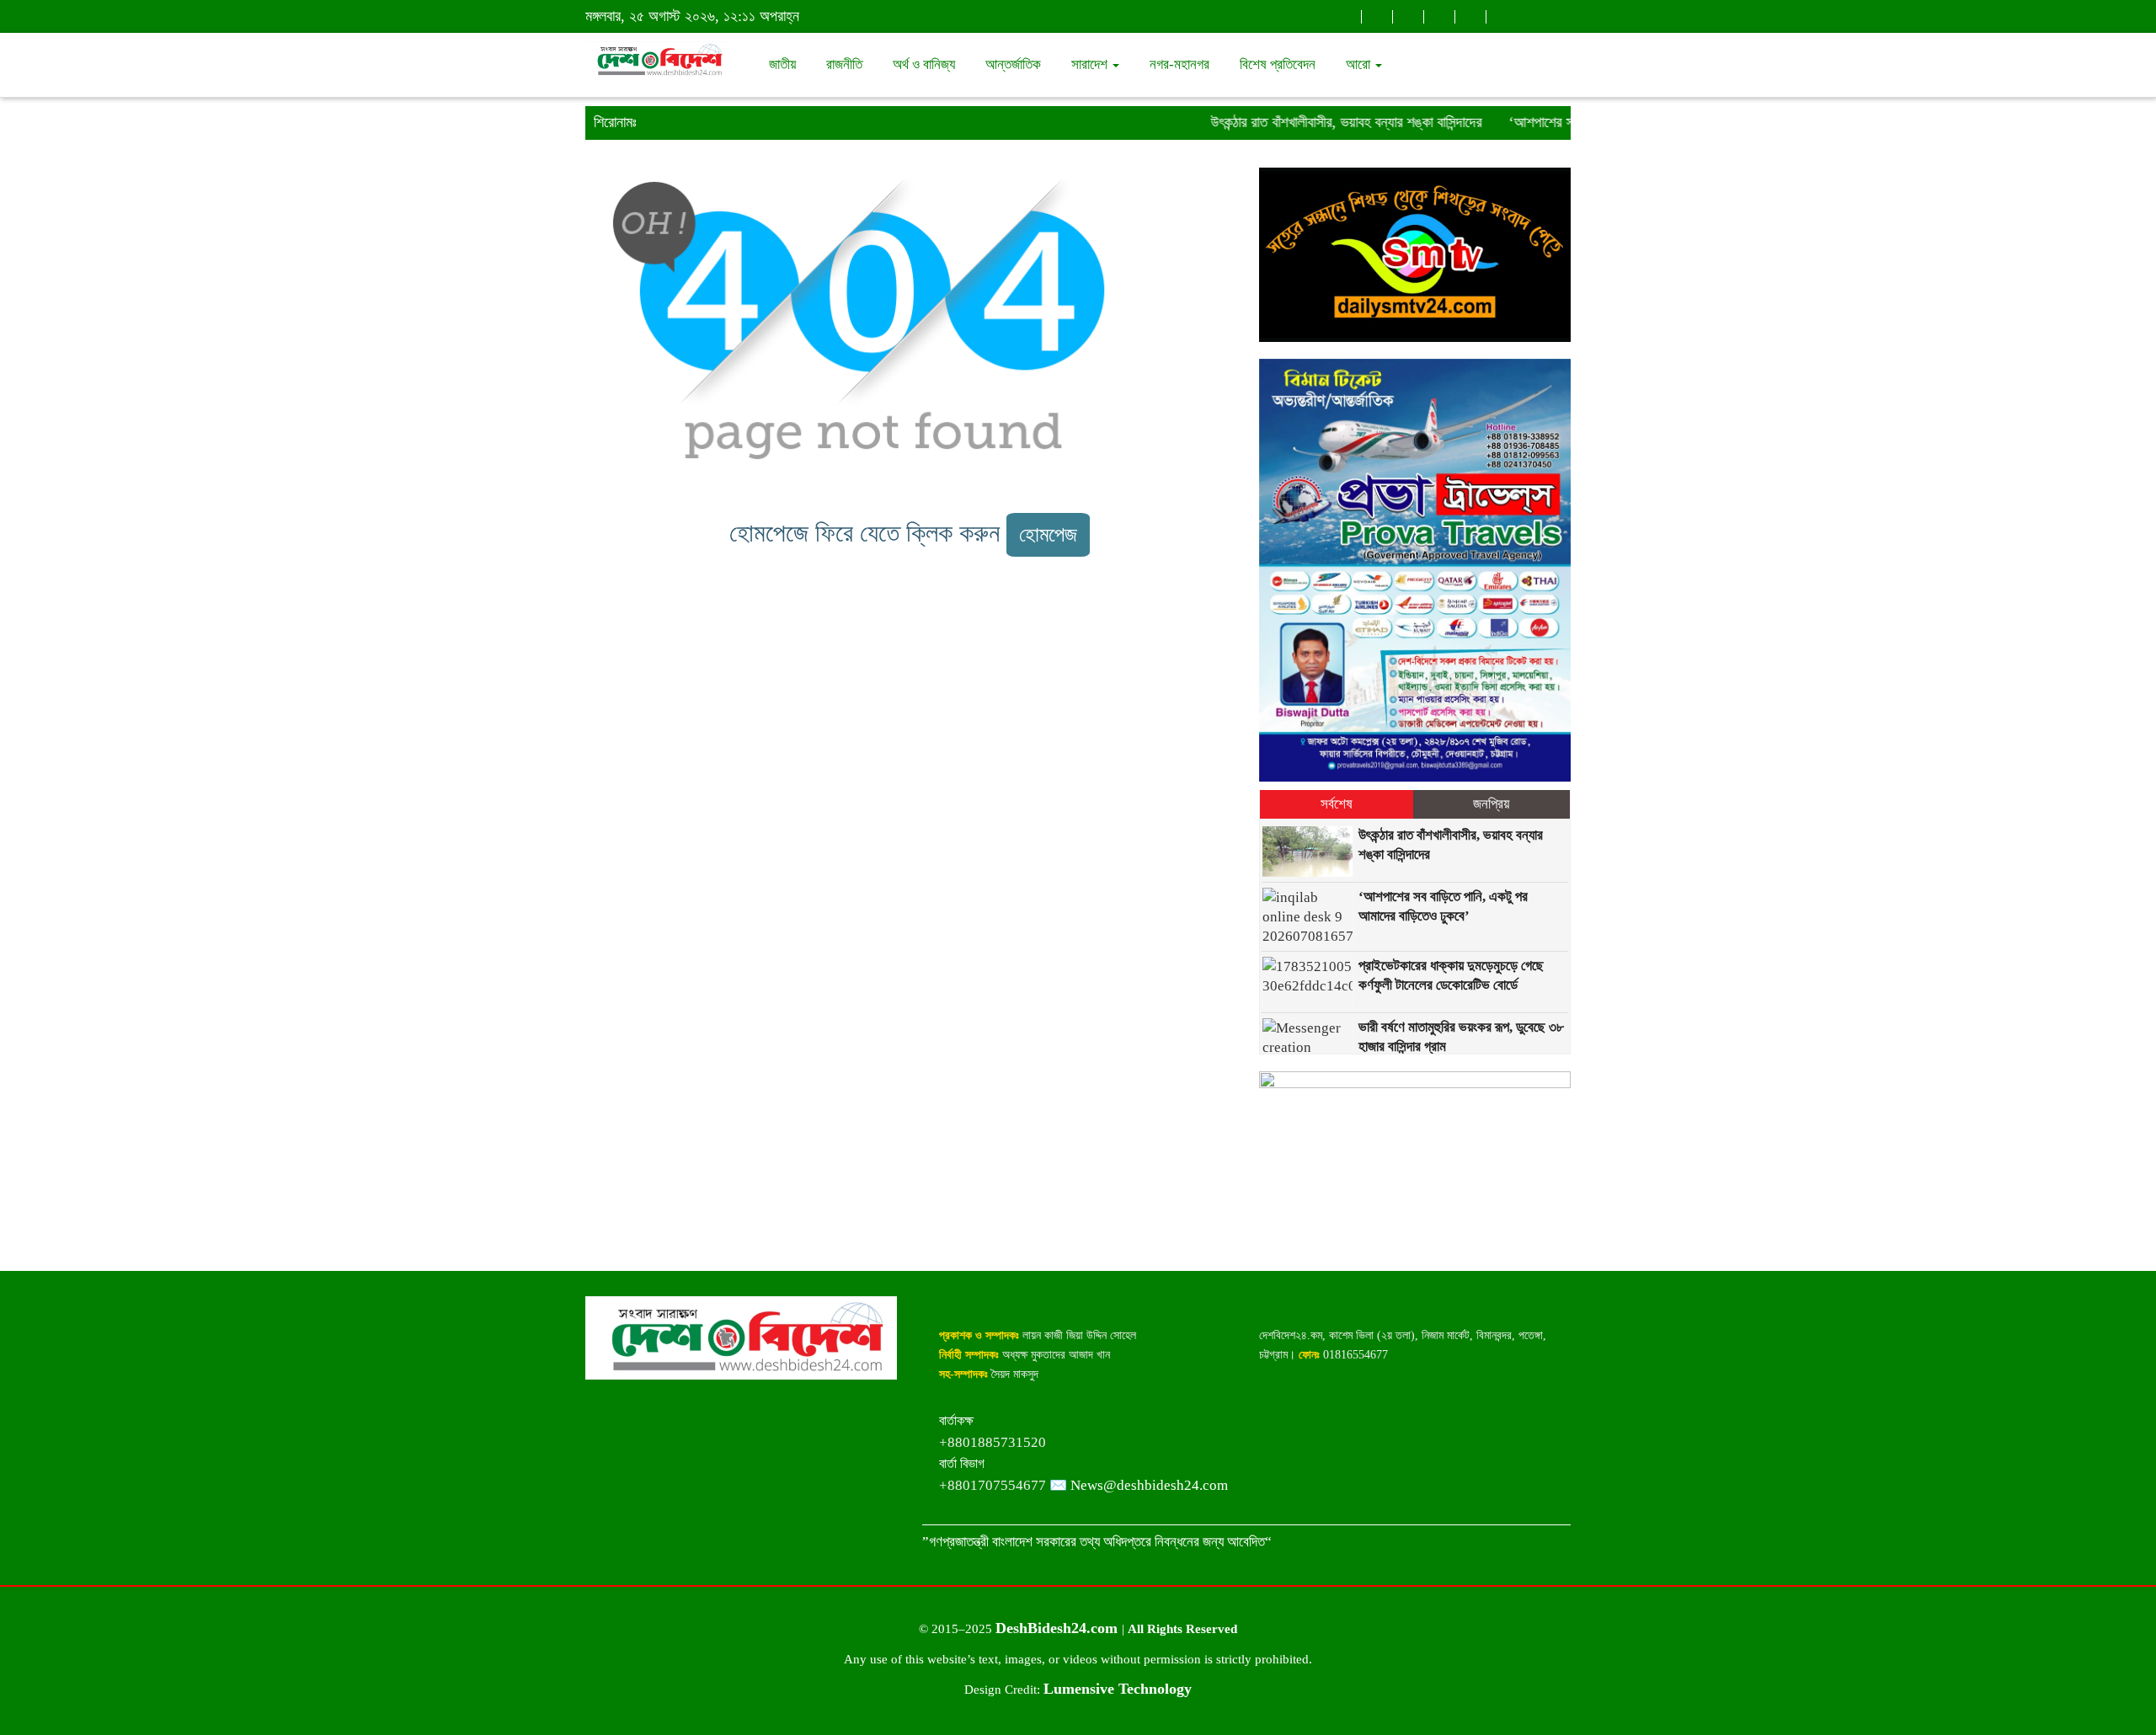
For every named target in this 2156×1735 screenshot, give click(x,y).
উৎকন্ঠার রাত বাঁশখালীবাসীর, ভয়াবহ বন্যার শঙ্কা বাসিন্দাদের (1316, 122)
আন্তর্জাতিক (1013, 64)
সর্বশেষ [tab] (1337, 804)
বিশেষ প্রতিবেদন (1278, 64)
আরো (1360, 64)
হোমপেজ (1048, 534)
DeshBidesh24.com (1059, 1628)
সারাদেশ (1091, 64)
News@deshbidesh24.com (1149, 1485)
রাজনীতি (844, 64)
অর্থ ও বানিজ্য (924, 64)
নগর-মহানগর (1179, 64)
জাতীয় (782, 64)
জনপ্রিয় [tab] (1491, 804)
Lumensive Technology (1118, 1689)
